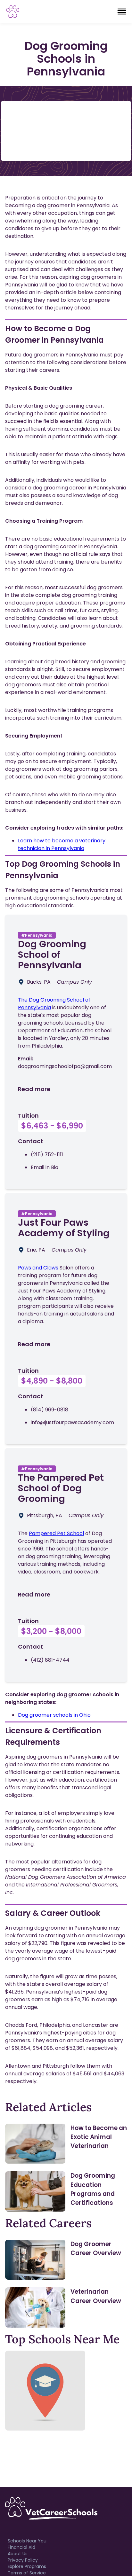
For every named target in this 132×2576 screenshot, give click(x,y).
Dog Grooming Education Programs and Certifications (93, 2189)
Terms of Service (27, 2573)
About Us (18, 2554)
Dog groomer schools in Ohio (54, 1715)
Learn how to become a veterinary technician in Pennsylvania (62, 844)
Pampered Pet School (56, 1533)
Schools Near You (27, 2541)
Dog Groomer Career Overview (96, 2248)
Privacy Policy (23, 2560)
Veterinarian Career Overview (96, 2296)
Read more (34, 1089)
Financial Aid (21, 2547)
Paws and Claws (38, 1268)
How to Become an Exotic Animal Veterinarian (99, 2137)
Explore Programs (27, 2566)
